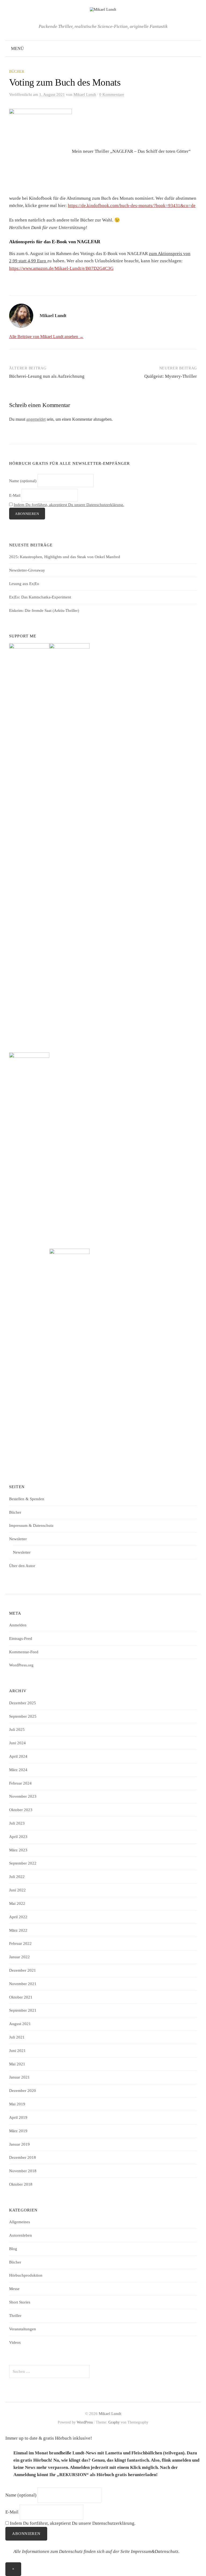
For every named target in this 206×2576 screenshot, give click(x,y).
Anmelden (18, 1625)
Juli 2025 (17, 1730)
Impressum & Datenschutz (31, 1525)
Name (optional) (23, 481)
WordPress (85, 2422)
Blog (13, 2249)
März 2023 (18, 1850)
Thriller (15, 2316)
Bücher (17, 72)
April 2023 (18, 1837)
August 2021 (20, 2024)
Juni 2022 (17, 1890)
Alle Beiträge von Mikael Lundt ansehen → (46, 337)
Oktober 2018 (21, 2184)
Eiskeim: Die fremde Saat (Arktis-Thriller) (44, 611)
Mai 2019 (17, 2104)
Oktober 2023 (21, 1810)
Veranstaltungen (23, 2329)
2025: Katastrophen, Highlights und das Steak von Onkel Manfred (65, 557)
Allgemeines (20, 2222)
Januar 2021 (19, 2077)
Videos (15, 2342)
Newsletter (18, 1539)
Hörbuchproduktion (26, 2275)
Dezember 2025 (23, 1703)
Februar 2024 (20, 1783)
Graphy (114, 2422)
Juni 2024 (17, 1743)
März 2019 (18, 2131)
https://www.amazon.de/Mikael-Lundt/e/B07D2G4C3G (61, 268)
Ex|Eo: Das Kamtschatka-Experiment (40, 597)
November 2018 (23, 2171)
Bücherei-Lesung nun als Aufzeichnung (47, 376)
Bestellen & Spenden (27, 1499)
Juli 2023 (17, 1823)
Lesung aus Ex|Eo (24, 584)
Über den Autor (22, 1566)
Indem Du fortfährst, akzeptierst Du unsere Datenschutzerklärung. (69, 505)
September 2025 (23, 1716)
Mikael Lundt (110, 2414)
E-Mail (15, 495)
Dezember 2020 (23, 2091)
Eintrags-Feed (21, 1638)
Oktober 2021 (21, 1997)
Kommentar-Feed (24, 1652)
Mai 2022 (17, 1903)
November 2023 (23, 1796)
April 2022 (18, 1917)
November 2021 (23, 1984)
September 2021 (23, 2010)
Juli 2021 (17, 2037)
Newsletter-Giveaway (27, 570)
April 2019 (18, 2117)
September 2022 (23, 1863)
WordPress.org (21, 1665)
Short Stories (20, 2302)
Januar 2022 (19, 1957)
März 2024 (18, 1770)
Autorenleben (21, 2235)
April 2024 (18, 1756)
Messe (14, 2289)
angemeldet (36, 419)
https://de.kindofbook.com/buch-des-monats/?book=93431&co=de (132, 206)
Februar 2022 (20, 1943)
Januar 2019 (19, 2144)
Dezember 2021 (23, 1970)
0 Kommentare (112, 95)
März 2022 (18, 1930)
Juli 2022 (17, 1877)
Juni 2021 (17, 2051)
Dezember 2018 (23, 2157)
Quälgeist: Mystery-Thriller (171, 376)
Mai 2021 (17, 2064)
